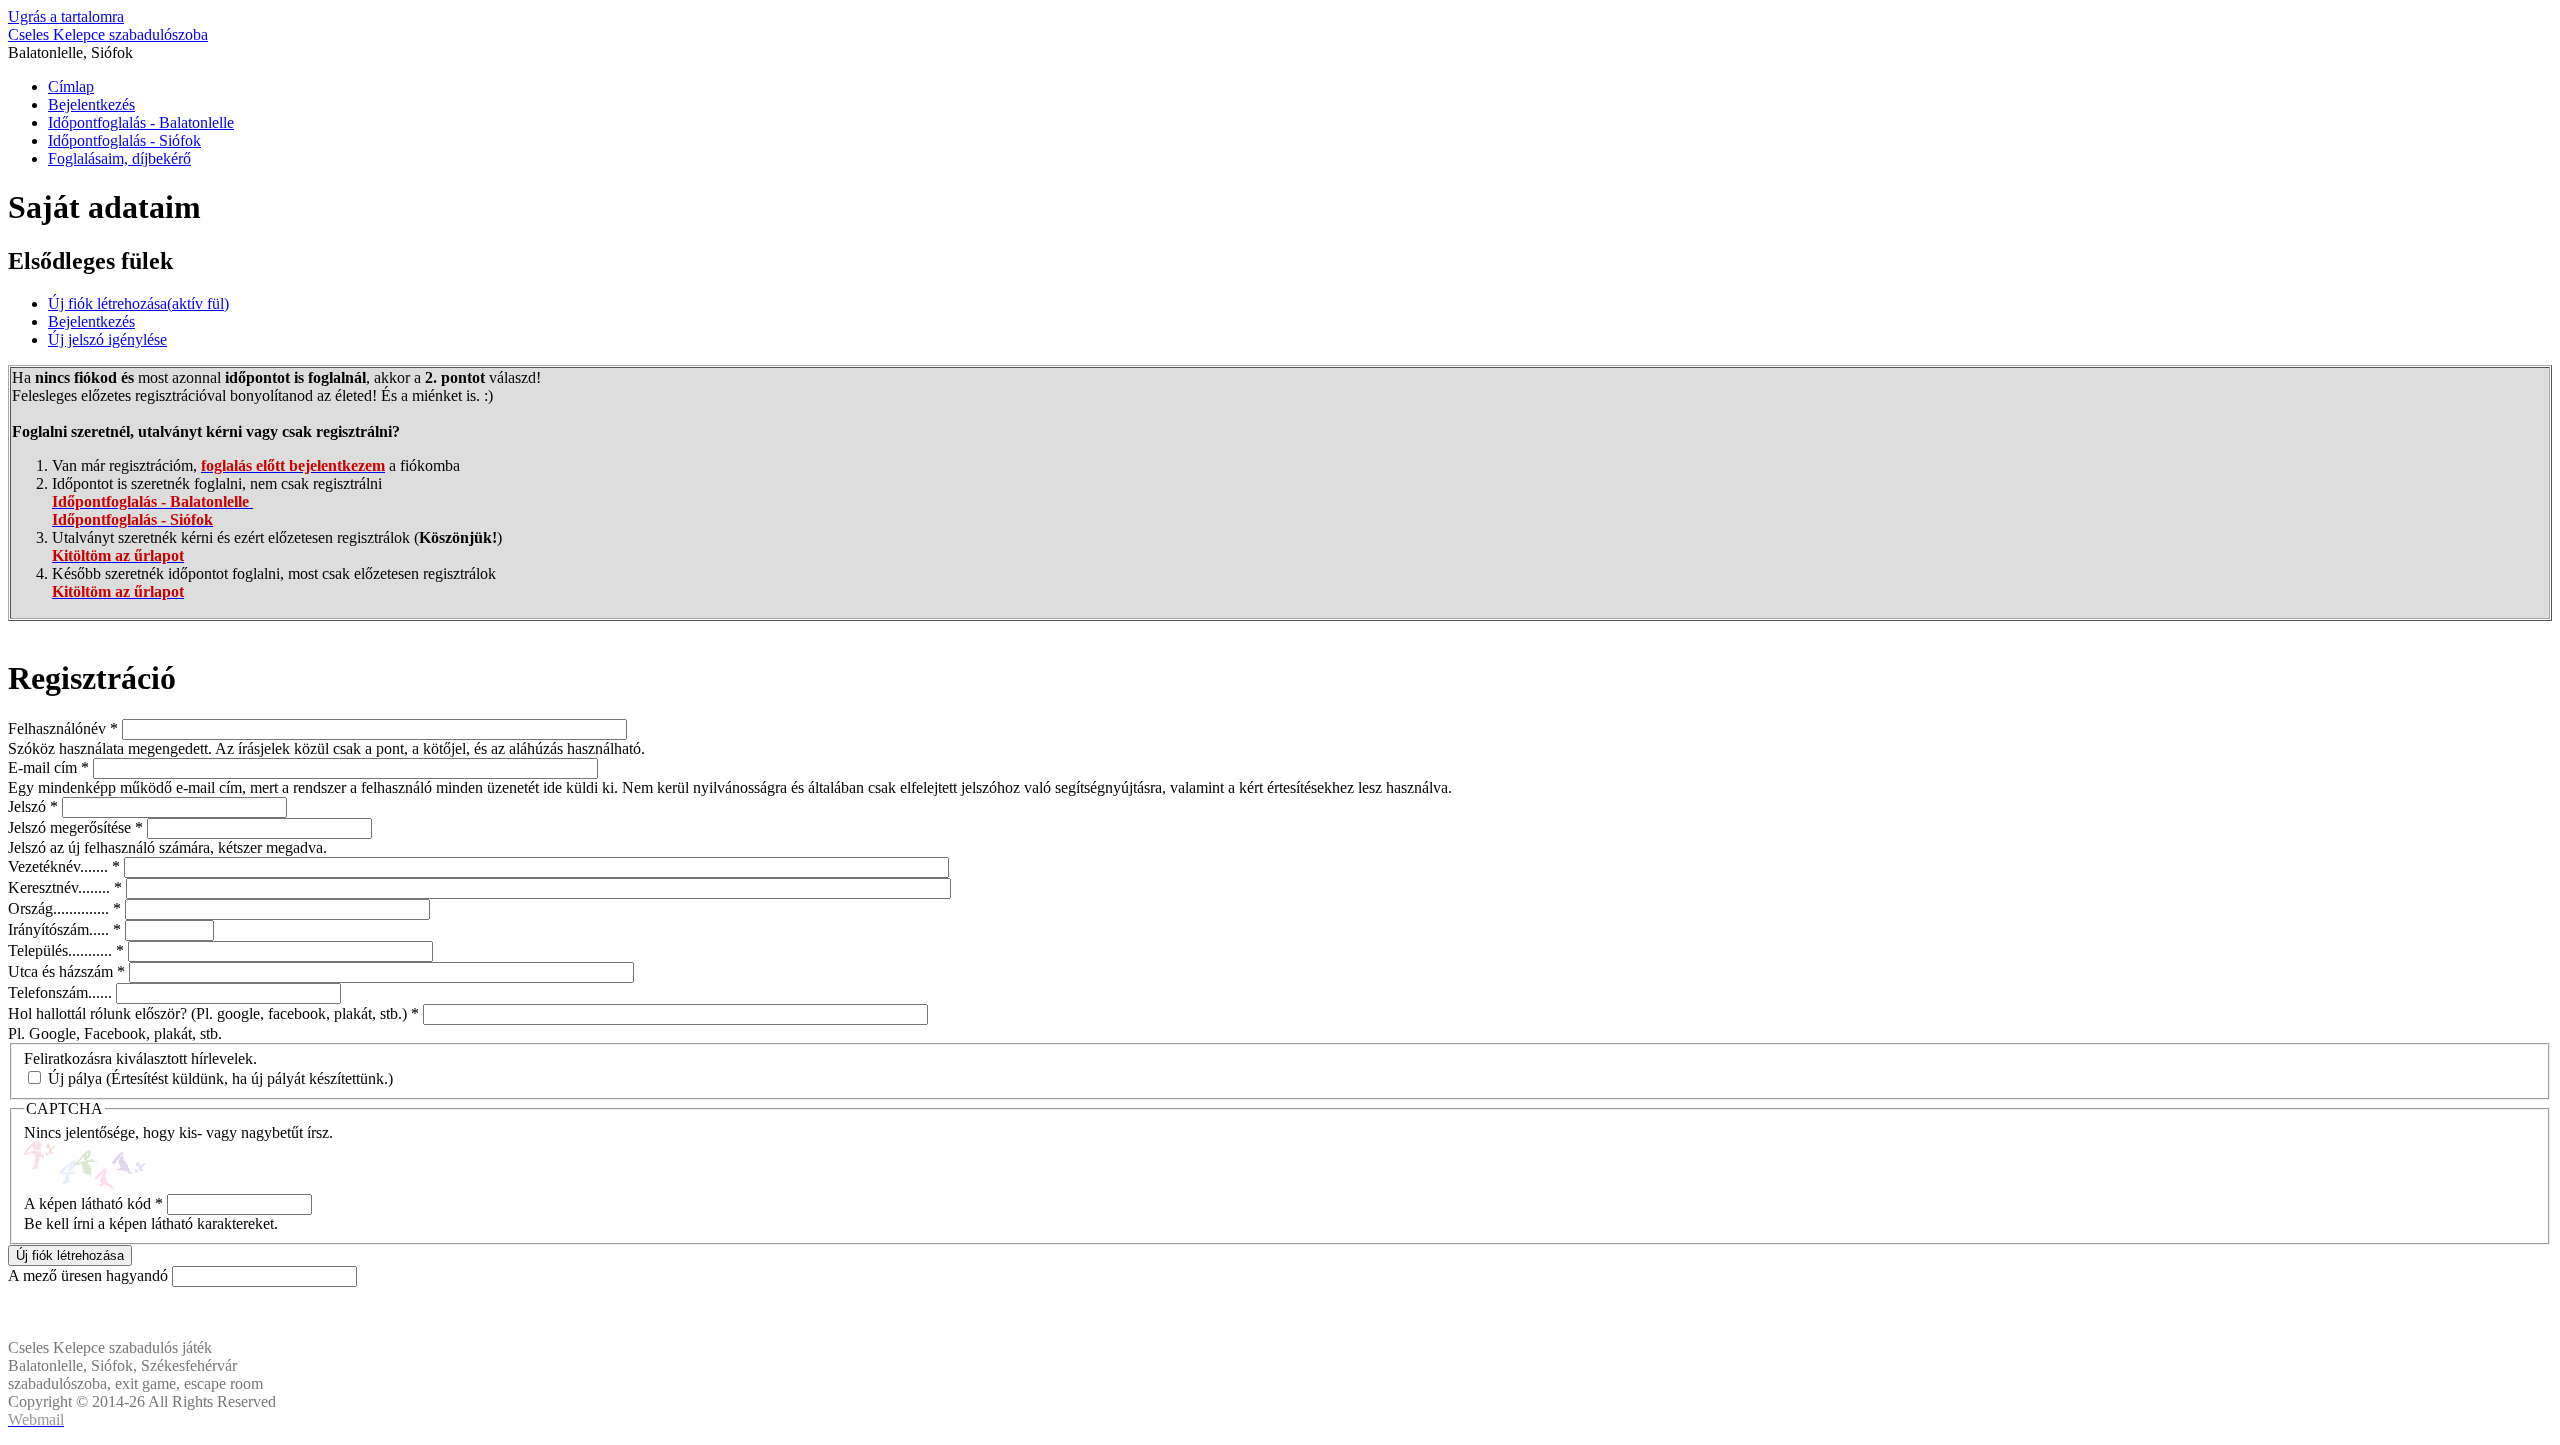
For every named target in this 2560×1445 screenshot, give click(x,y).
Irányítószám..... (64, 929)
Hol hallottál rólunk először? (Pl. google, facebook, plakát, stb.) (213, 1013)
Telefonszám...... (62, 992)
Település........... (66, 950)
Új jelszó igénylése (107, 339)
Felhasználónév (63, 728)
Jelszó (33, 806)
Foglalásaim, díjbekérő (119, 158)
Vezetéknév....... (64, 866)
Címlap (71, 86)
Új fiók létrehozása (138, 303)
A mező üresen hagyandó (90, 1275)
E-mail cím (48, 767)
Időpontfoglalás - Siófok (124, 140)
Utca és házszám (66, 971)
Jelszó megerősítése (75, 827)
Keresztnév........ (65, 887)
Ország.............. (64, 908)
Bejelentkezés (91, 104)
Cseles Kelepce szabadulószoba (108, 34)
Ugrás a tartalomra (66, 16)
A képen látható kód (93, 1203)
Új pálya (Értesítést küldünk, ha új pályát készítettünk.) (220, 1078)
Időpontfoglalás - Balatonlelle (141, 122)
